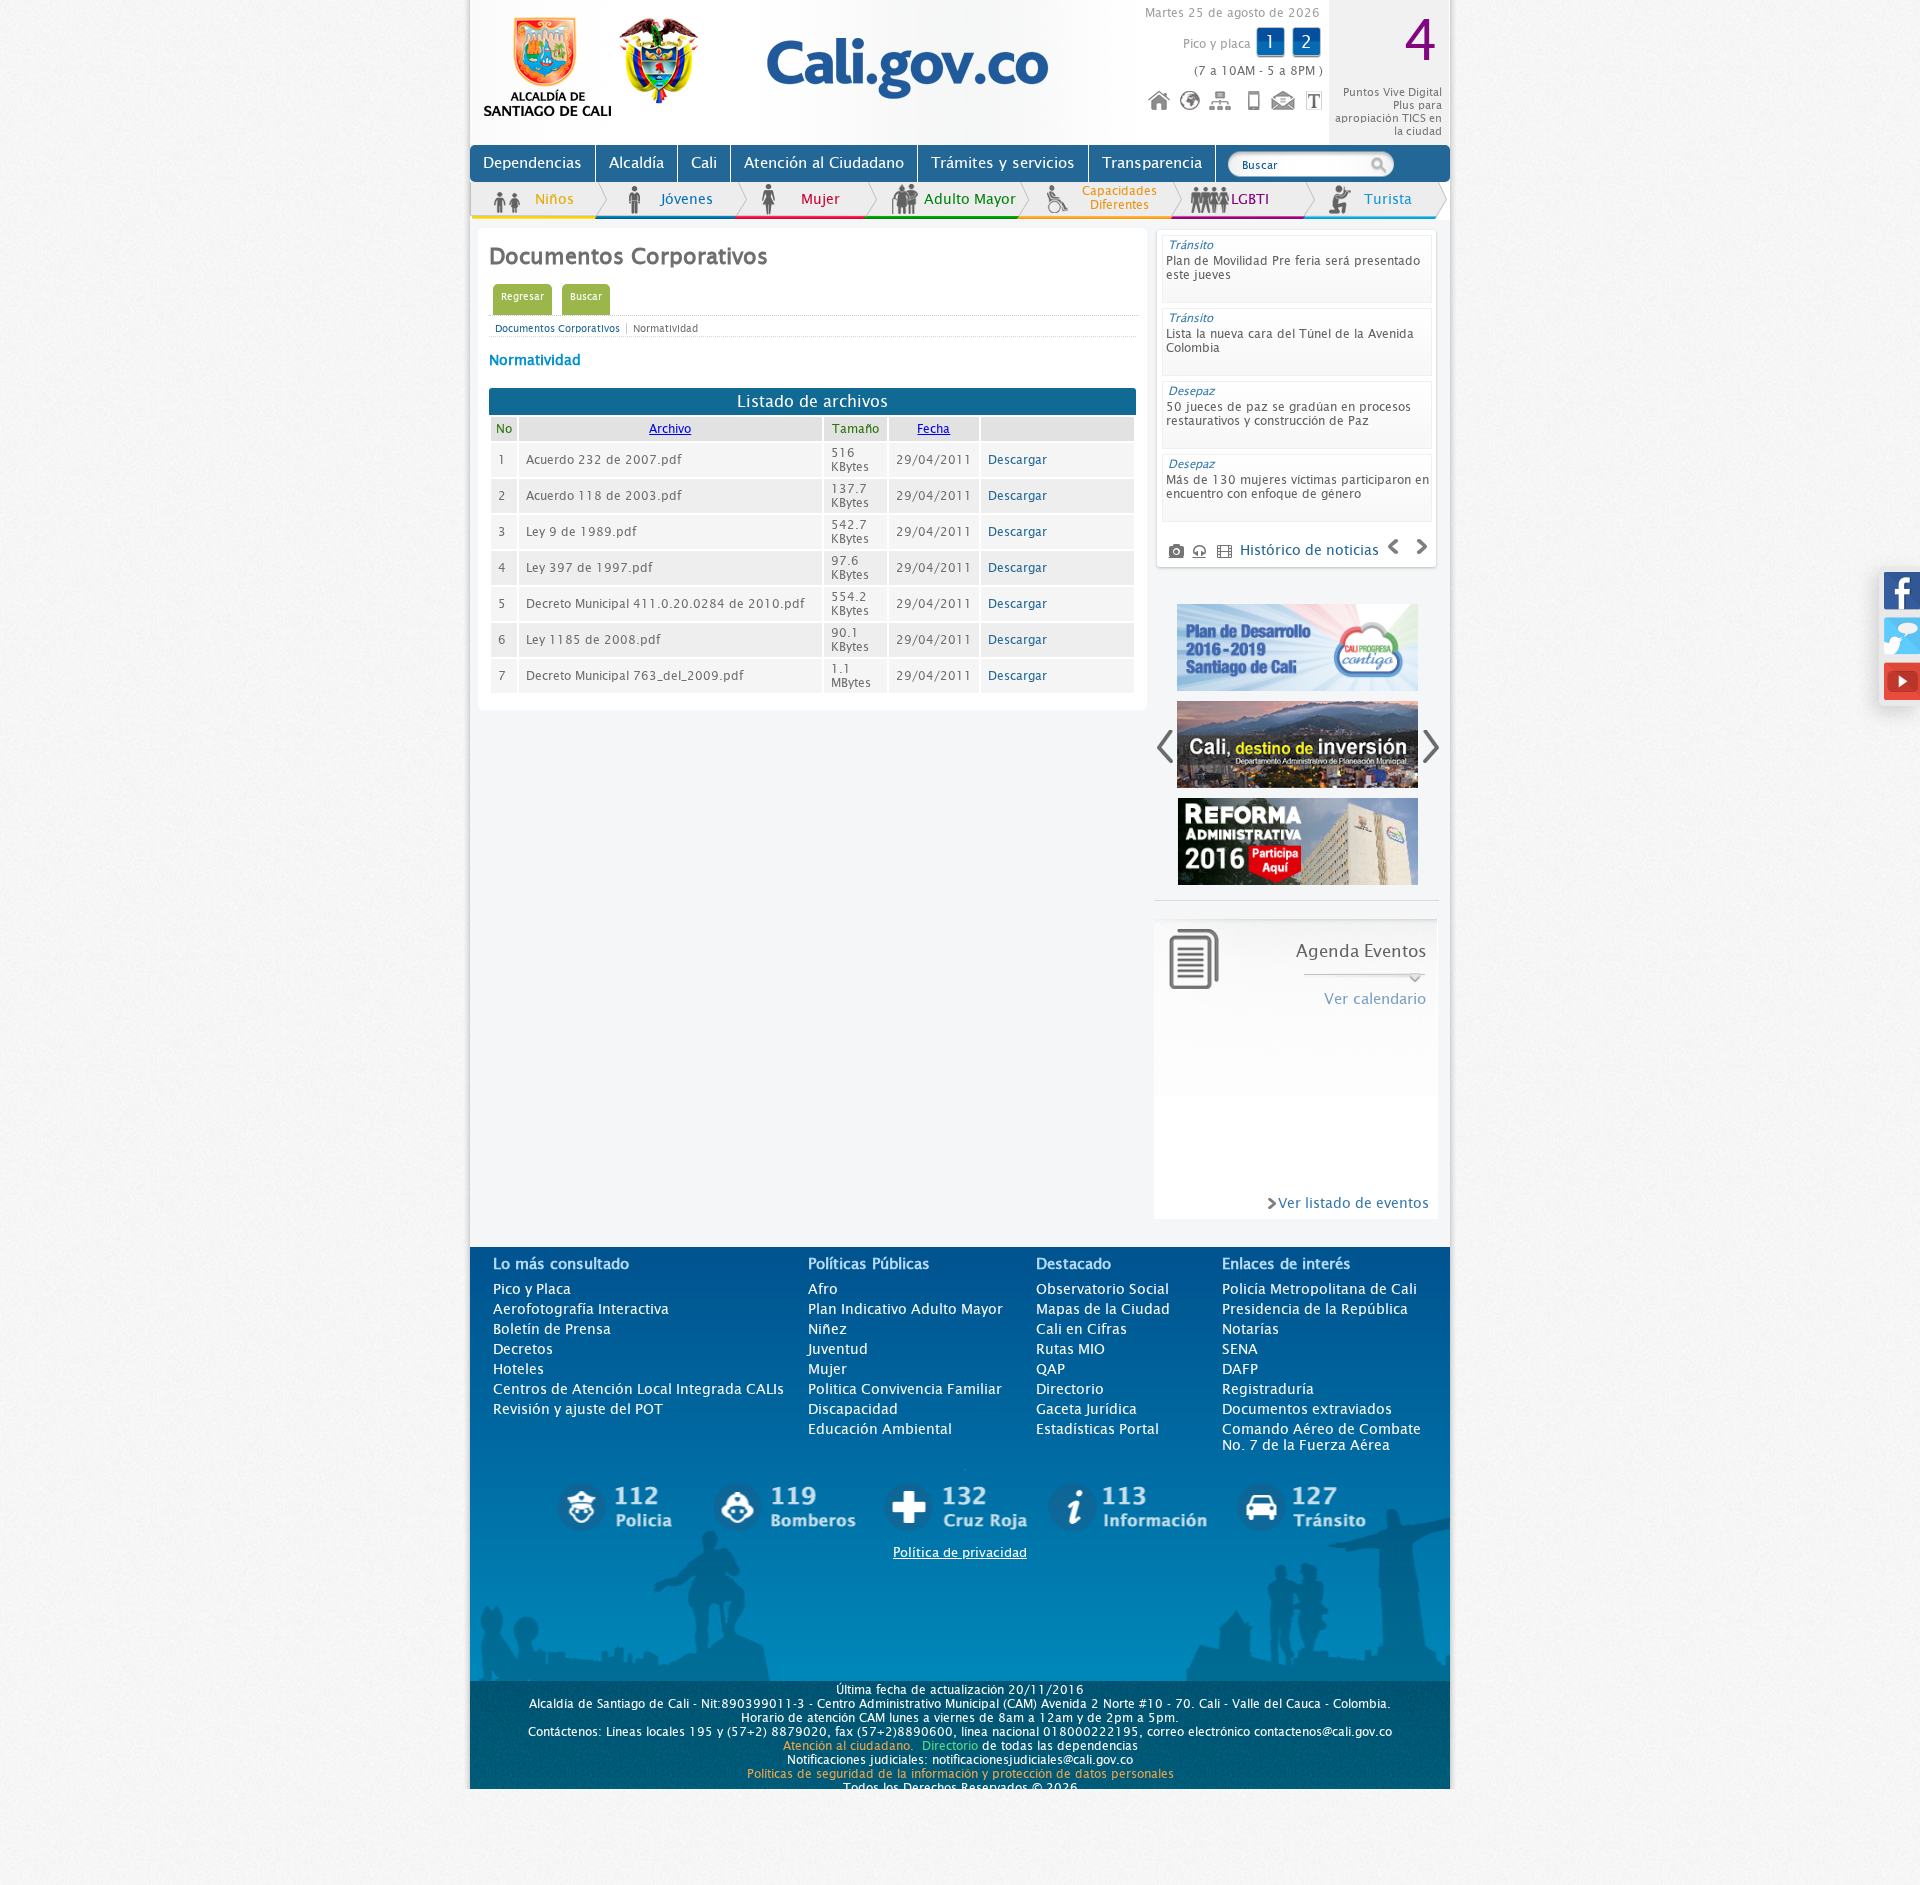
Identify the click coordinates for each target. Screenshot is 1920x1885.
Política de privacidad (960, 1552)
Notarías (1250, 1329)
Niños (554, 199)
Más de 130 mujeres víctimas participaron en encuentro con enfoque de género (1297, 487)
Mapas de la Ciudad (1103, 1309)
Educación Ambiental (880, 1429)
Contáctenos (1285, 101)
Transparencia (1152, 163)
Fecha (933, 429)
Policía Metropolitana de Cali (1319, 1289)
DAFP (1240, 1369)
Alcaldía (636, 163)
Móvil (1254, 101)
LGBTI (1250, 199)
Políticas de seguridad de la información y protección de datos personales (960, 1774)
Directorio (1070, 1389)
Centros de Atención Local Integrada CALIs (638, 1389)
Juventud (838, 1349)
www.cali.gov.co (599, 68)
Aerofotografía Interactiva (581, 1309)
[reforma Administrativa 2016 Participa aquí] (1298, 841)
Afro (823, 1289)
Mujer (820, 199)
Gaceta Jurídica (1086, 1409)
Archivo (670, 429)
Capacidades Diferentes (1119, 198)
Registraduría (1268, 1389)
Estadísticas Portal (1097, 1429)
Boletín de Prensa (552, 1329)
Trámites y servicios (1003, 163)
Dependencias (532, 163)
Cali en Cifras (1081, 1329)
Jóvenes (687, 199)
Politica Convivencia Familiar (905, 1389)
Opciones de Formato (1317, 101)
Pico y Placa (532, 1289)
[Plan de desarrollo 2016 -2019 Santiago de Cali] (1298, 647)
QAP (1050, 1369)
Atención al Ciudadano (824, 163)
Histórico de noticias (1309, 550)
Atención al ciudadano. (848, 1746)
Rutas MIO (1070, 1349)
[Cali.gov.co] (907, 95)
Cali (704, 163)
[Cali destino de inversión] (1298, 744)
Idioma (1191, 101)
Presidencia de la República (1315, 1309)
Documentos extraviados (1307, 1409)
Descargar (1017, 460)
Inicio (1160, 101)
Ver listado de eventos (1353, 1203)
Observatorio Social (1102, 1289)
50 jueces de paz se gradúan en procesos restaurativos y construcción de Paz (1288, 414)
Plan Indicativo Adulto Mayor (905, 1309)
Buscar (586, 296)
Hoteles (518, 1369)
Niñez (827, 1329)
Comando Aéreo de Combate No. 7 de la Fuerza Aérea (1321, 1437)
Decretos (523, 1349)
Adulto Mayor (970, 199)
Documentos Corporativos (557, 328)
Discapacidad (853, 1409)
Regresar (522, 296)
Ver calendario (1375, 999)
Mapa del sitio (1223, 101)
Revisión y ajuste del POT (578, 1409)
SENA (1240, 1349)
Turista (1388, 199)
